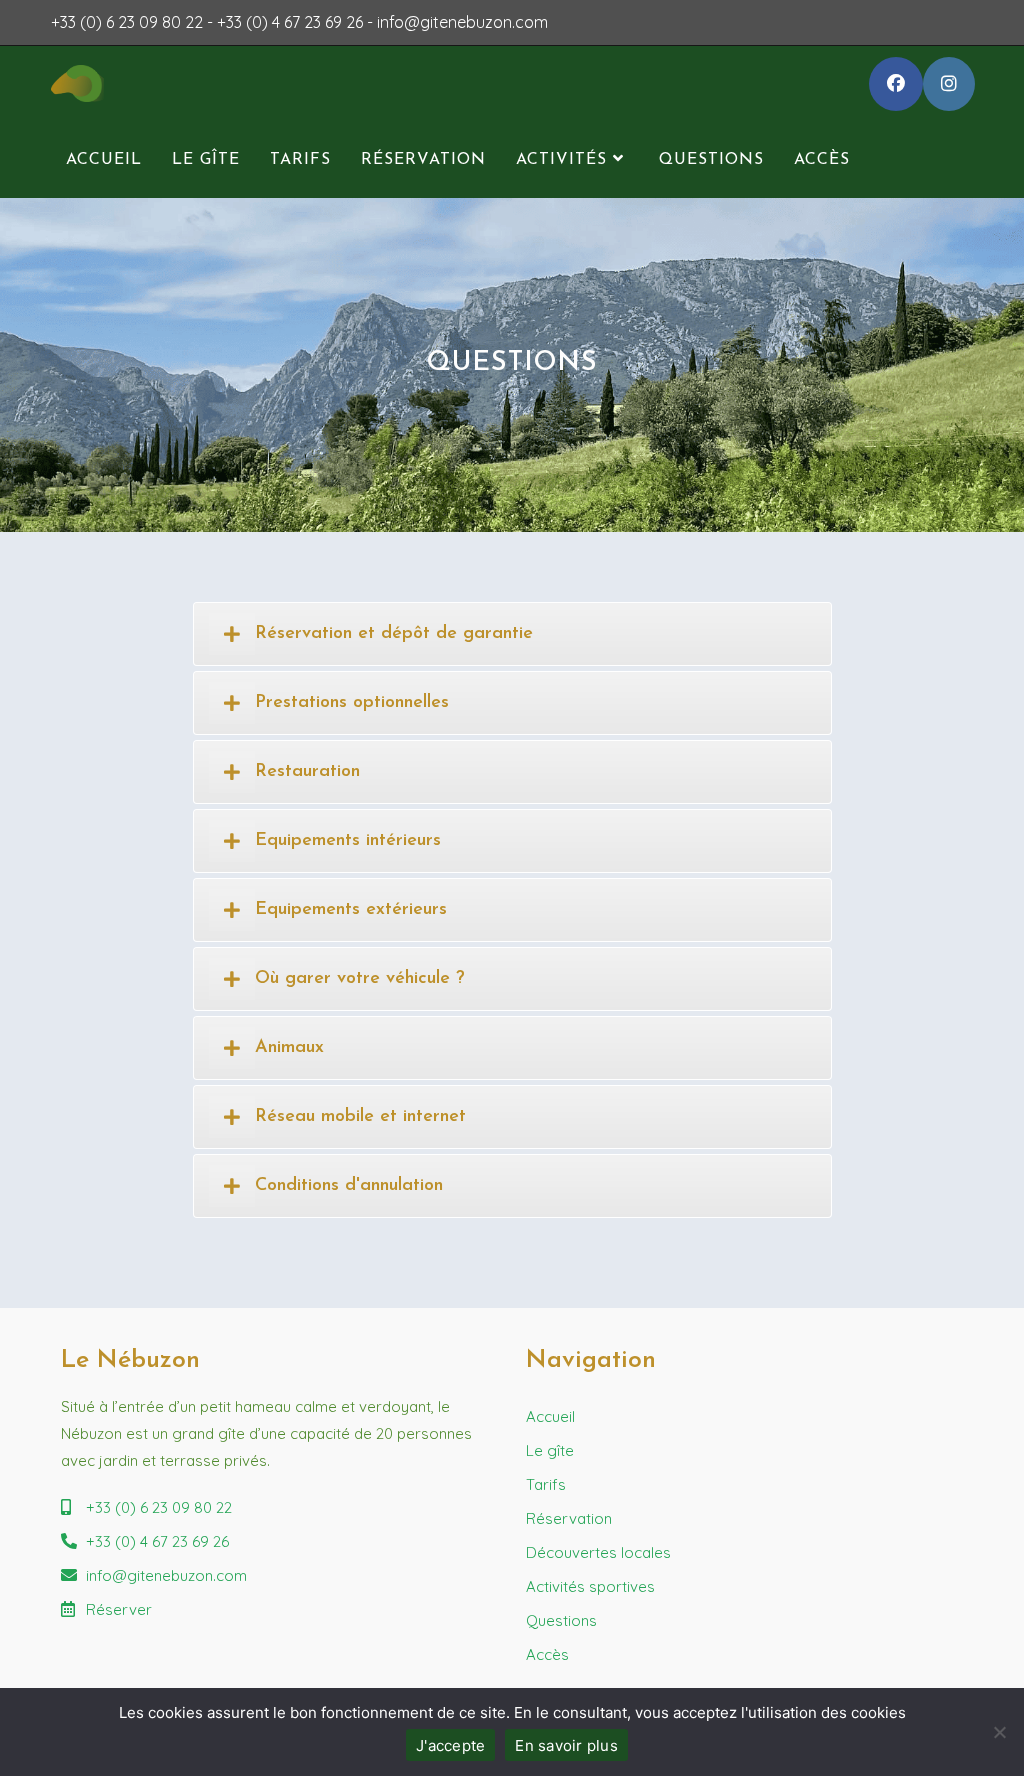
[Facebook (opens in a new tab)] (896, 84)
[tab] (512, 634)
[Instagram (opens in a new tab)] (949, 84)
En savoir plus (566, 1745)
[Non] (999, 1732)
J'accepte (450, 1745)
